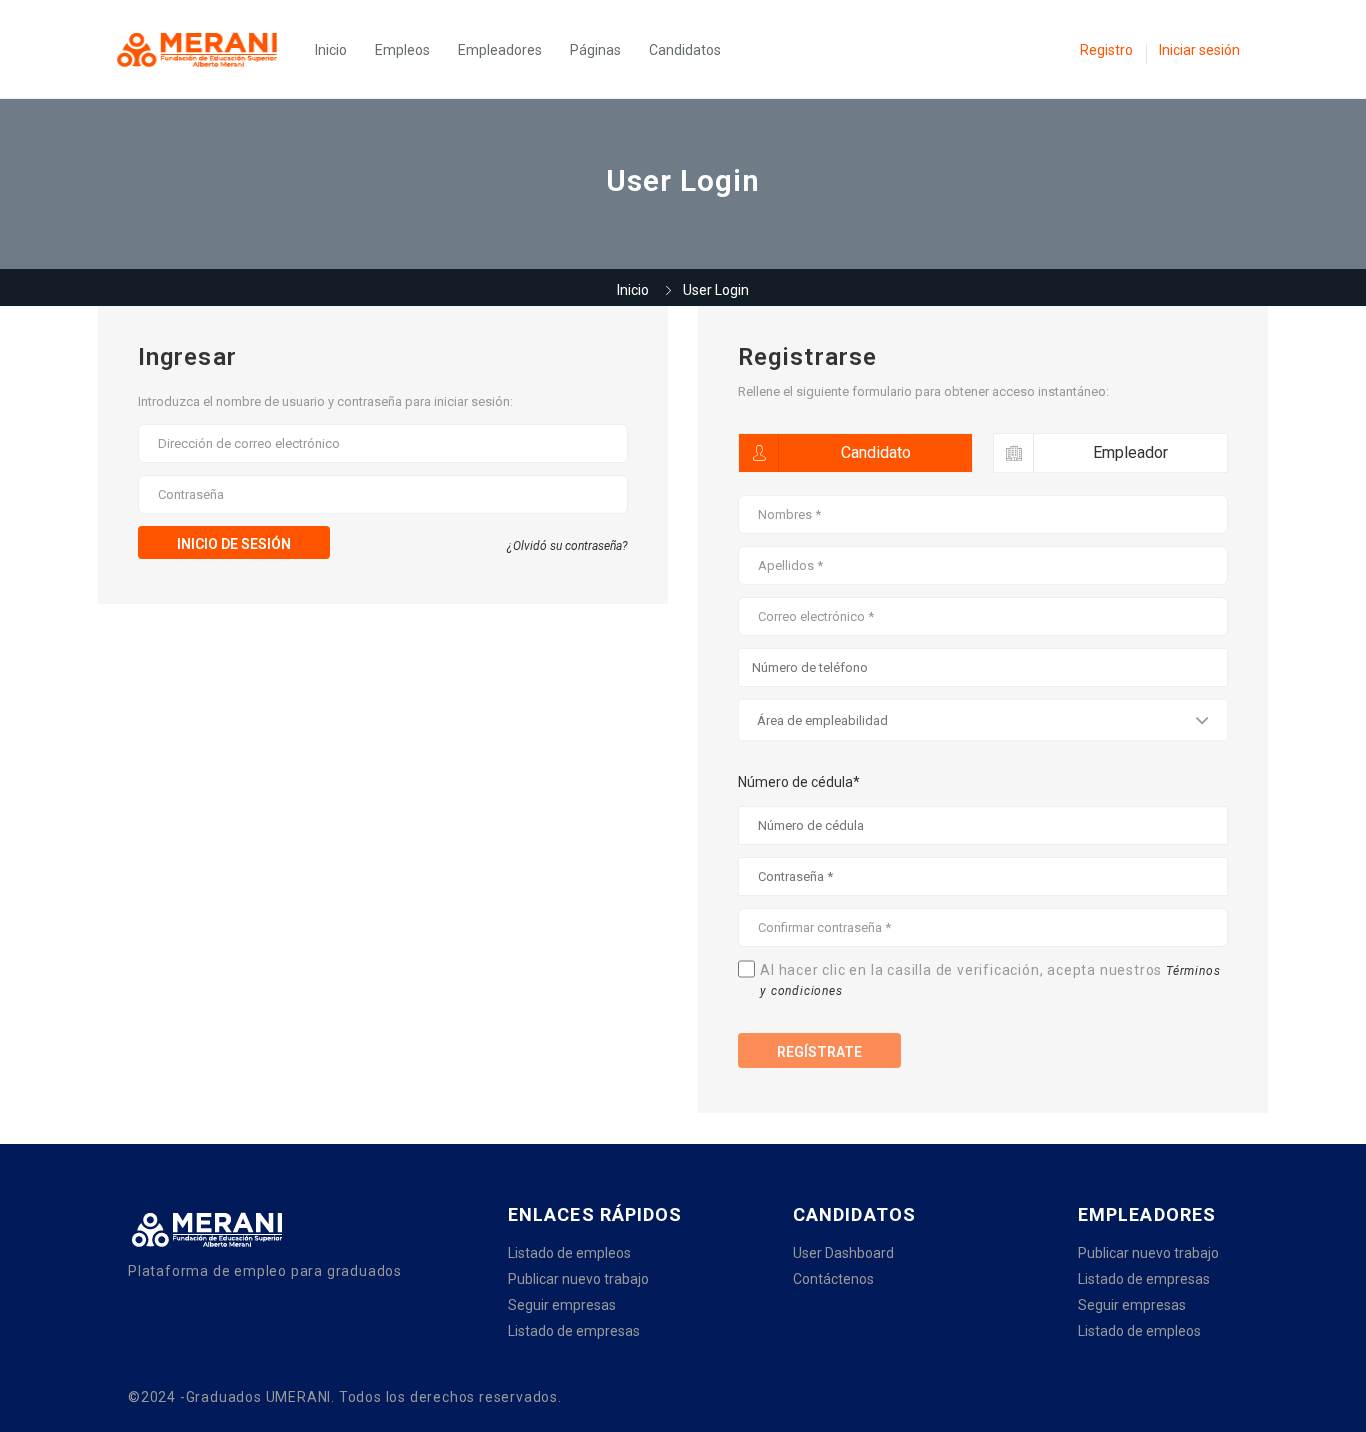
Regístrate (819, 1052)
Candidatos (685, 50)
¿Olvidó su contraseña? (567, 546)
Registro (1106, 50)
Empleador (1130, 452)
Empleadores (500, 50)
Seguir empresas (562, 1305)
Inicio (331, 50)
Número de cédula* (799, 782)
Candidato (876, 452)
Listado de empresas (574, 1331)
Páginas (595, 50)
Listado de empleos (569, 1253)
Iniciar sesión (1199, 50)
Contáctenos (833, 1279)
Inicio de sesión (234, 544)
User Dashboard (843, 1253)
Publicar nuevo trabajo (578, 1279)
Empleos (402, 50)
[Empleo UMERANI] (207, 49)
